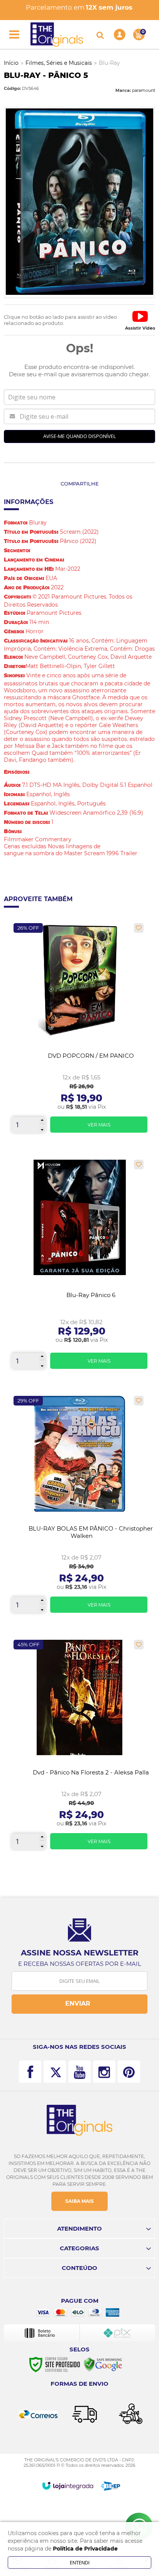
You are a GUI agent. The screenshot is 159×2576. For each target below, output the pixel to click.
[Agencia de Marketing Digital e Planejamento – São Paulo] (111, 2486)
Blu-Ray (109, 63)
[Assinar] (79, 2004)
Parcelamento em (79, 7)
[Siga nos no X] (55, 2072)
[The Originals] (57, 35)
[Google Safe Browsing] (103, 2364)
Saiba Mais (79, 2201)
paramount (144, 90)
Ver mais (99, 1125)
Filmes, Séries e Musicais (59, 63)
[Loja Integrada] (68, 2486)
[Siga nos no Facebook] (30, 2072)
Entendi (80, 2562)
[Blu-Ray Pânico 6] (79, 1267)
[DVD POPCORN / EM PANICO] (79, 1031)
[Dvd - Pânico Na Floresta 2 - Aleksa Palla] (79, 1747)
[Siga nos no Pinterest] (129, 2072)
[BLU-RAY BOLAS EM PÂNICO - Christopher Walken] (79, 1507)
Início (11, 63)
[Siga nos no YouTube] (79, 2072)
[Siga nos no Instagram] (104, 2072)
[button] (140, 320)
